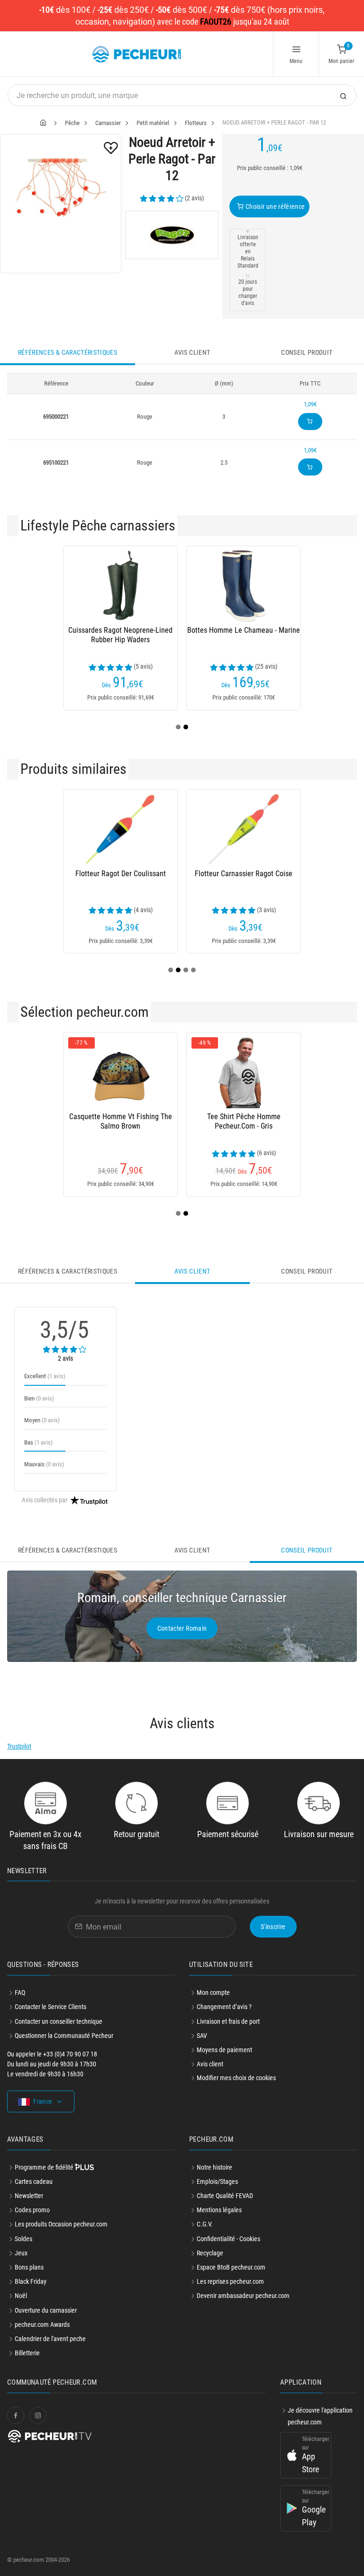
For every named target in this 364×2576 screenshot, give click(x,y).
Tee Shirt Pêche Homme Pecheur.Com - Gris (244, 1121)
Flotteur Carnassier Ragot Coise (244, 874)
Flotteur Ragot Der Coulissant (121, 874)
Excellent (45, 1376)
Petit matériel (153, 123)
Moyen (42, 1420)
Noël (21, 2296)
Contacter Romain (182, 1628)
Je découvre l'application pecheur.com (320, 2416)
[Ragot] (172, 235)
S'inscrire (273, 1927)
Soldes (23, 2239)
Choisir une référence (275, 206)
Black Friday (31, 2281)
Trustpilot (19, 1746)
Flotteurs (196, 123)
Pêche (72, 123)
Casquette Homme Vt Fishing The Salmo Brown (121, 1121)
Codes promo (32, 2210)
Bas (38, 1442)
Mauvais (44, 1464)
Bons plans (29, 2267)
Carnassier (108, 123)
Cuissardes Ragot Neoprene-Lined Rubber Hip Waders (120, 635)
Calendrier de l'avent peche (50, 2339)
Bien (39, 1398)
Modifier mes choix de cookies (236, 2078)
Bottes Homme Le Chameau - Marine (244, 630)
